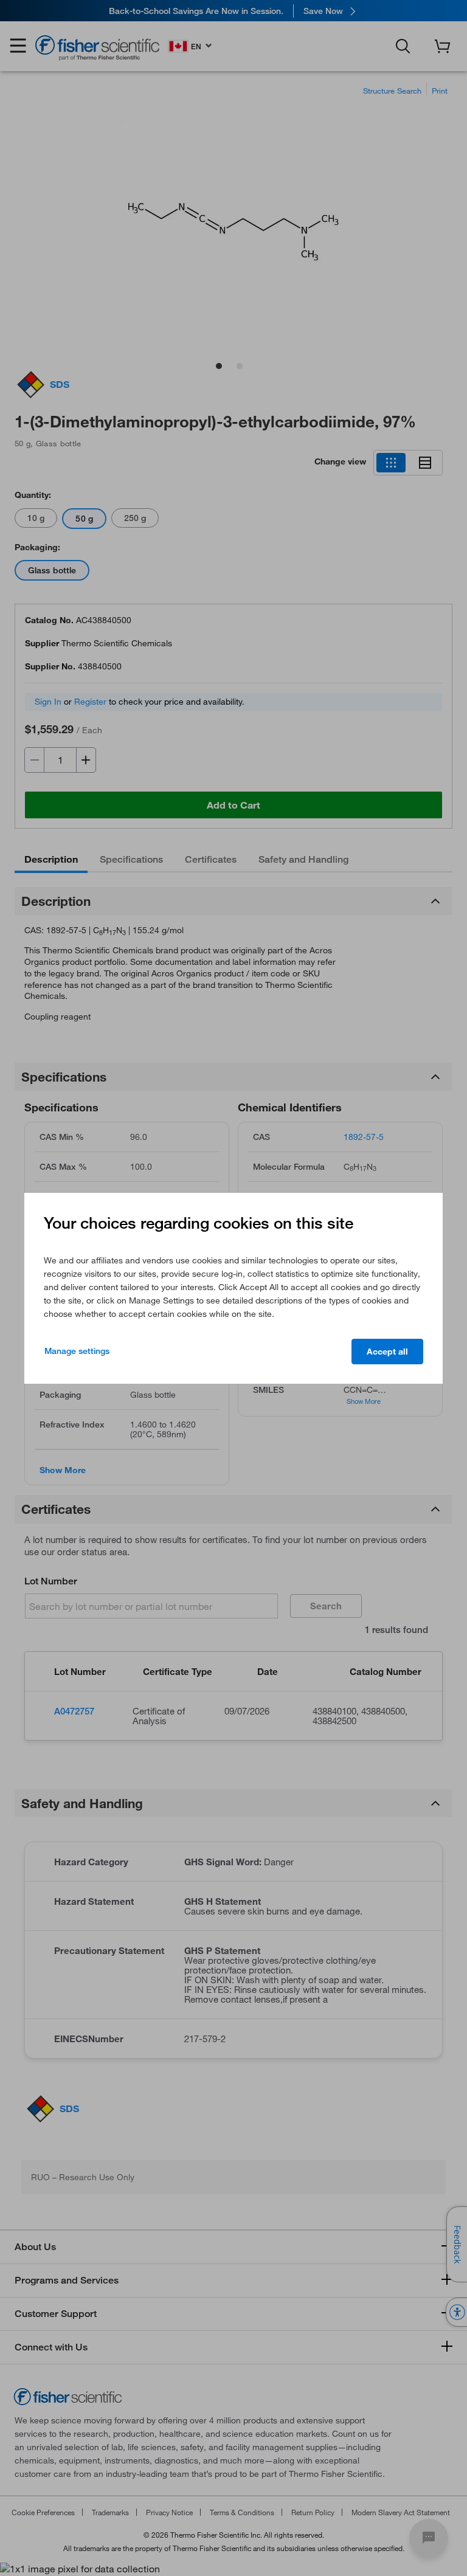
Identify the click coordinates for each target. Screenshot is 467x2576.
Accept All (387, 1352)
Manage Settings (77, 1351)
